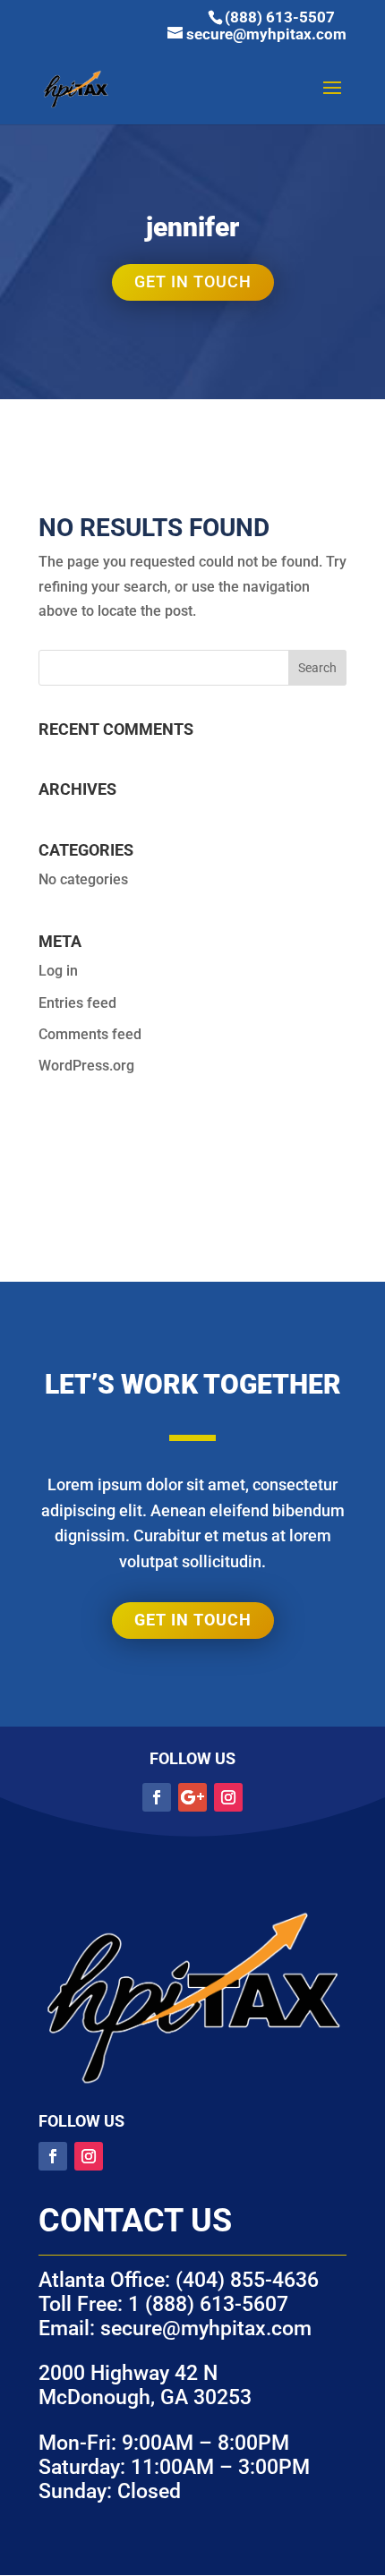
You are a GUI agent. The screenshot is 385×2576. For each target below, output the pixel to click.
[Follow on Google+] (192, 1797)
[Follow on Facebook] (157, 1797)
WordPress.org (86, 1066)
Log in (58, 971)
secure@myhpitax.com (206, 2329)
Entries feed (77, 1003)
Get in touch (193, 281)
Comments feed (90, 1034)
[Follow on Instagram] (228, 1797)
